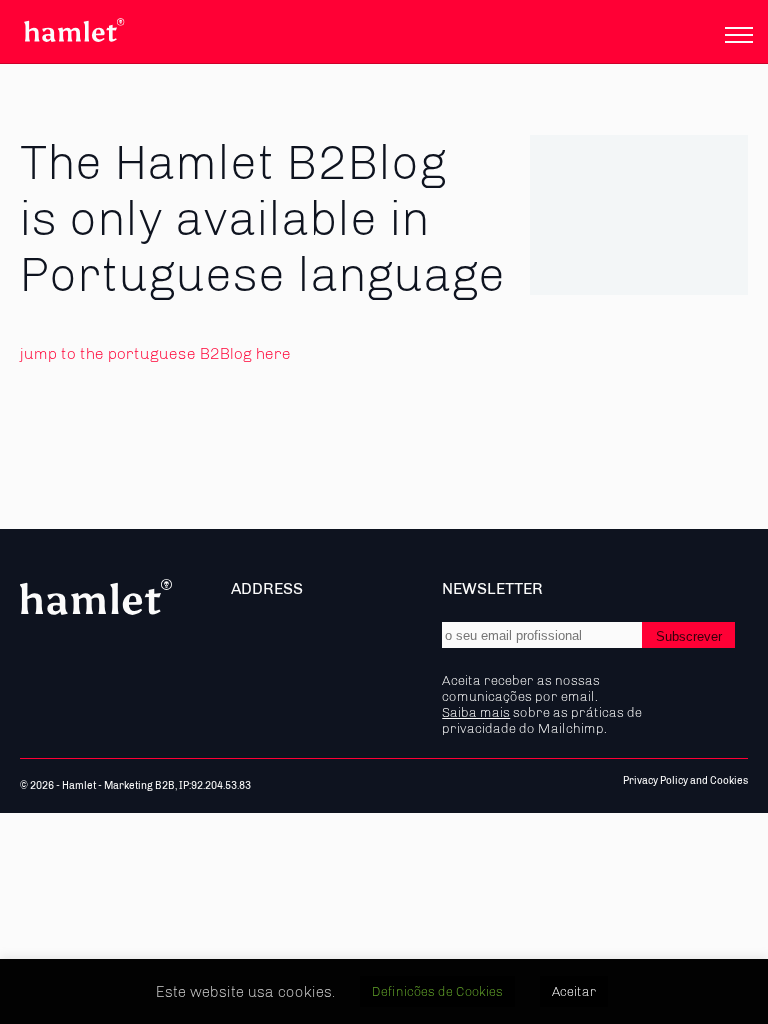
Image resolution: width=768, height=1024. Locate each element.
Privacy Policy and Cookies (685, 781)
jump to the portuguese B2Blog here (155, 353)
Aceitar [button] (574, 991)
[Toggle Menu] (739, 35)
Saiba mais (476, 712)
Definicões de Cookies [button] (437, 991)
